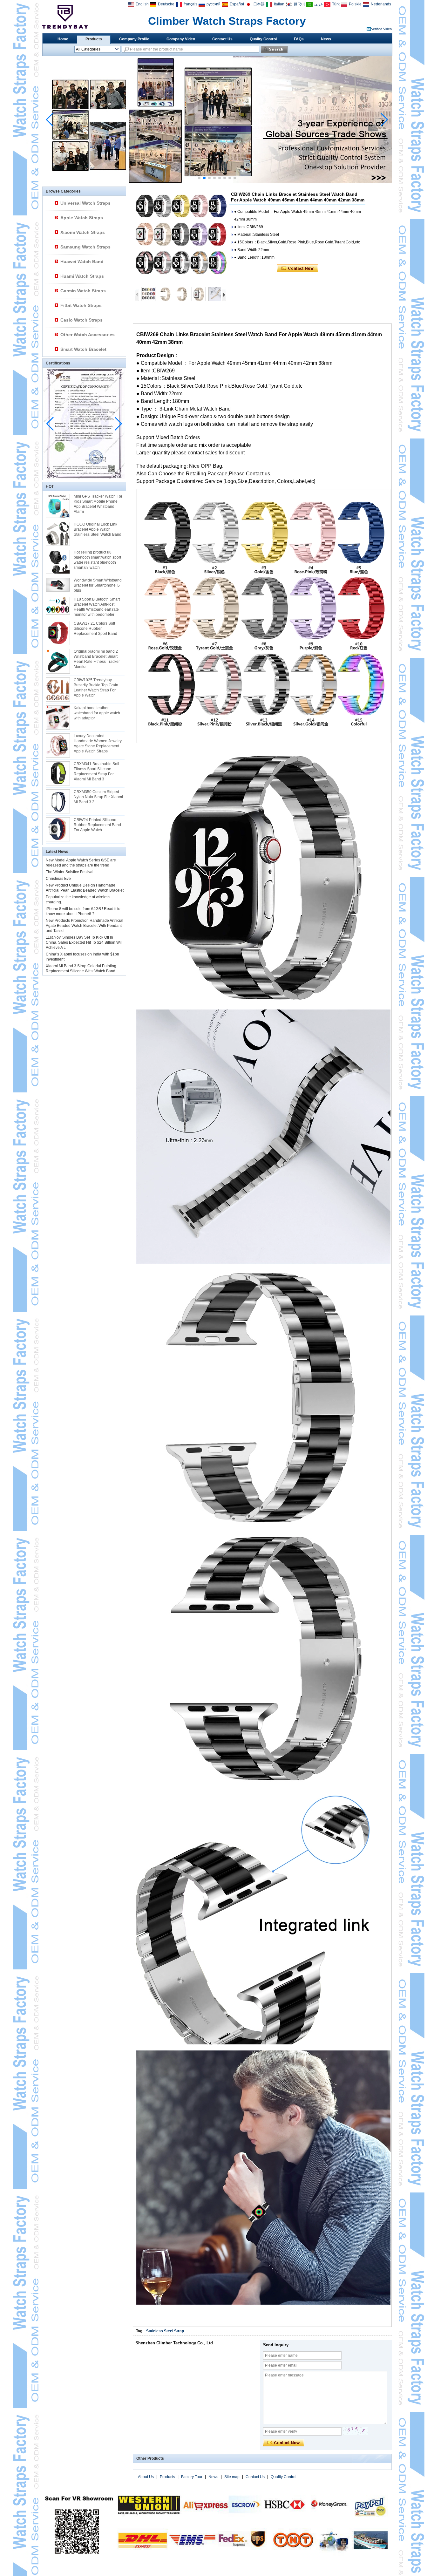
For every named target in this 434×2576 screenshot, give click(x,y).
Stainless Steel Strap (165, 2331)
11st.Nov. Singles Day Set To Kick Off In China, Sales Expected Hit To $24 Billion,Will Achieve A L (84, 942)
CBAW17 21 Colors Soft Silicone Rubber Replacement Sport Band (95, 629)
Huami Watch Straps (82, 276)
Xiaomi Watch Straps (83, 232)
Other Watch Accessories (88, 335)
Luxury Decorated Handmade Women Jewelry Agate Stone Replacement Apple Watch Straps (98, 744)
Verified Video (381, 29)
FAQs (299, 39)
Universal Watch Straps (85, 203)
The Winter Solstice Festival (70, 872)
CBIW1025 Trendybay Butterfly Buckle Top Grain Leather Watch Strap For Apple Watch (96, 688)
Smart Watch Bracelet (83, 349)
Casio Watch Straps (81, 320)
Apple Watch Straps (82, 218)
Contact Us (222, 39)
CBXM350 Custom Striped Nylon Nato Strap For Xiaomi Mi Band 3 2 (98, 797)
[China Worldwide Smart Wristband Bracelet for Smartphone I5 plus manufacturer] (58, 585)
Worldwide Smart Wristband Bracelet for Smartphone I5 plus (98, 585)
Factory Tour (192, 2477)
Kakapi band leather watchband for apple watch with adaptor (97, 713)
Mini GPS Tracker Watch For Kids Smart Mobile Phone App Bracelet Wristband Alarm (98, 504)
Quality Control (263, 39)
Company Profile (134, 39)
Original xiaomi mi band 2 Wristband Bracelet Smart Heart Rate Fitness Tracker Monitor (97, 659)
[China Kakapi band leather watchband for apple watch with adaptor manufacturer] (58, 717)
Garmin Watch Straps (83, 291)
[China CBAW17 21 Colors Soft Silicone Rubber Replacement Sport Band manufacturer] (58, 633)
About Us (146, 2477)
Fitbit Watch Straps (81, 305)
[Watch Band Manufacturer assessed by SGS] (217, 182)
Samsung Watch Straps (85, 247)
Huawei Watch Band (82, 262)
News (326, 39)
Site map (232, 2477)
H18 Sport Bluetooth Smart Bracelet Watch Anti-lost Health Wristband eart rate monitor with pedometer (97, 607)
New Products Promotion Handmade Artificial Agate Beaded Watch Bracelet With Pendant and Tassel (85, 926)
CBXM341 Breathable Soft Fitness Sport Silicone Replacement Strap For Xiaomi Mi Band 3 (96, 771)
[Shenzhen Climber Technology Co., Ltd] (65, 17)
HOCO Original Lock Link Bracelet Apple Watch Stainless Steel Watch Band (98, 529)
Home (63, 39)
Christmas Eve (58, 879)
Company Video (181, 39)
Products (94, 39)
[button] (199, 178)
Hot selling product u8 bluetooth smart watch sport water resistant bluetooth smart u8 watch (97, 560)
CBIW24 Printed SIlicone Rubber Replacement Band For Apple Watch (97, 825)
